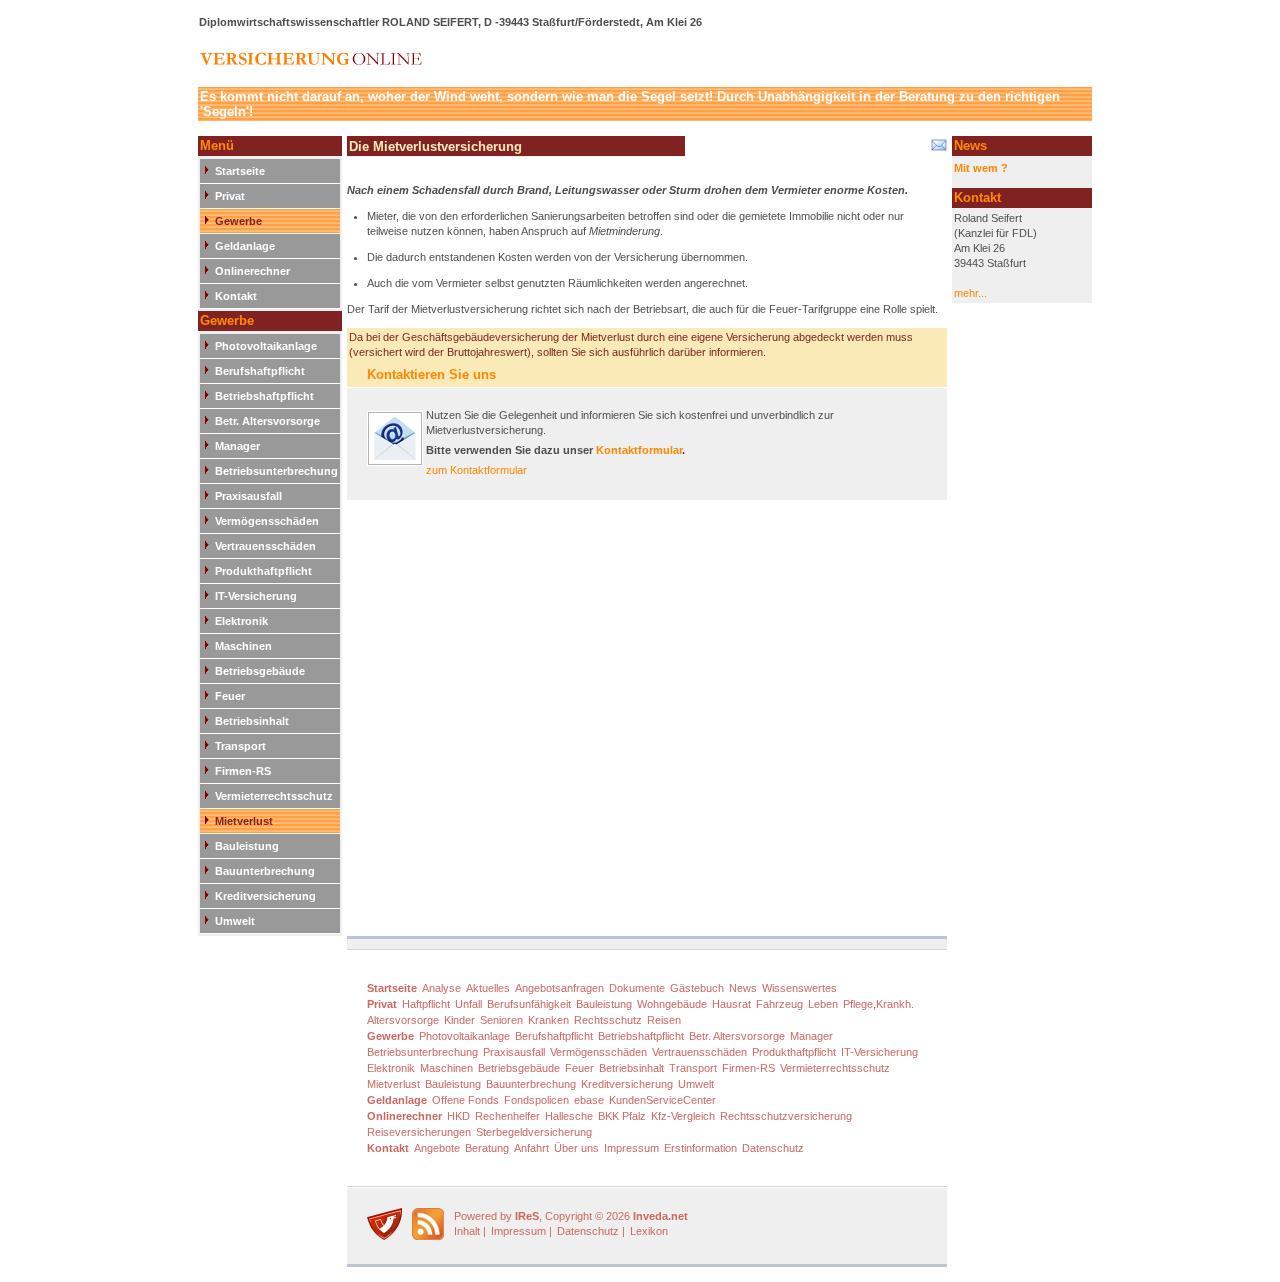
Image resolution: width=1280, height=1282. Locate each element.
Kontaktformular (639, 450)
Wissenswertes (799, 988)
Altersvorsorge (403, 1020)
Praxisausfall (248, 496)
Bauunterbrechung (265, 871)
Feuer (230, 696)
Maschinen (243, 646)
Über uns (576, 1148)
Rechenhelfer (507, 1116)
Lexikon (649, 1231)
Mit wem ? (981, 168)
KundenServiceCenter (662, 1100)
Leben (823, 1004)
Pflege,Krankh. (878, 1004)
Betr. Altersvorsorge (267, 421)
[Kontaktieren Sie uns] (395, 462)
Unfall (468, 1004)
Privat (230, 196)
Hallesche (569, 1116)
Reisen (664, 1020)
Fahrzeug (779, 1004)
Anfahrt (531, 1148)
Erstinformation (700, 1148)
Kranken (548, 1020)
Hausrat (731, 1004)
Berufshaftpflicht (260, 371)
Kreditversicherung (265, 896)
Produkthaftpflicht (263, 571)
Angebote (437, 1148)
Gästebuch (697, 988)
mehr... (970, 293)
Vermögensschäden (267, 521)
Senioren (501, 1020)
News (743, 988)
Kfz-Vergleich (683, 1116)
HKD (458, 1116)
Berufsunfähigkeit (529, 1004)
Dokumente (637, 988)
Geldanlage (245, 246)
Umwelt (235, 921)
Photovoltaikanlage (266, 346)
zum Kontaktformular (476, 470)
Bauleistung (247, 846)
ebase (589, 1100)
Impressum (631, 1148)
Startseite (240, 171)
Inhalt (467, 1231)
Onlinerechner (252, 271)
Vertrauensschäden (265, 546)
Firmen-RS (243, 771)
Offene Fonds (465, 1100)
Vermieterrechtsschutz (274, 796)
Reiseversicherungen (419, 1132)
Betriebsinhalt (252, 721)
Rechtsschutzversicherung (786, 1116)
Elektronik (241, 621)
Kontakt (236, 296)
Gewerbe (238, 221)
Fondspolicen (536, 1100)
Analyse (441, 988)
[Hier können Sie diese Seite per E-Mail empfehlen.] (937, 149)
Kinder (459, 1020)
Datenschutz (773, 1148)
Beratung (487, 1148)
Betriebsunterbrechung (276, 471)
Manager (237, 446)
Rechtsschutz (608, 1020)
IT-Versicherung (256, 596)
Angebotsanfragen (559, 988)
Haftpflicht (426, 1004)
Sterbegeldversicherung (534, 1132)
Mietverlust (244, 821)
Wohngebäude (672, 1004)
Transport (240, 746)
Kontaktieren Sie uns (431, 374)
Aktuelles (488, 988)
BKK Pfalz (622, 1116)
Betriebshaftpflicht (264, 396)
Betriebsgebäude (260, 671)
